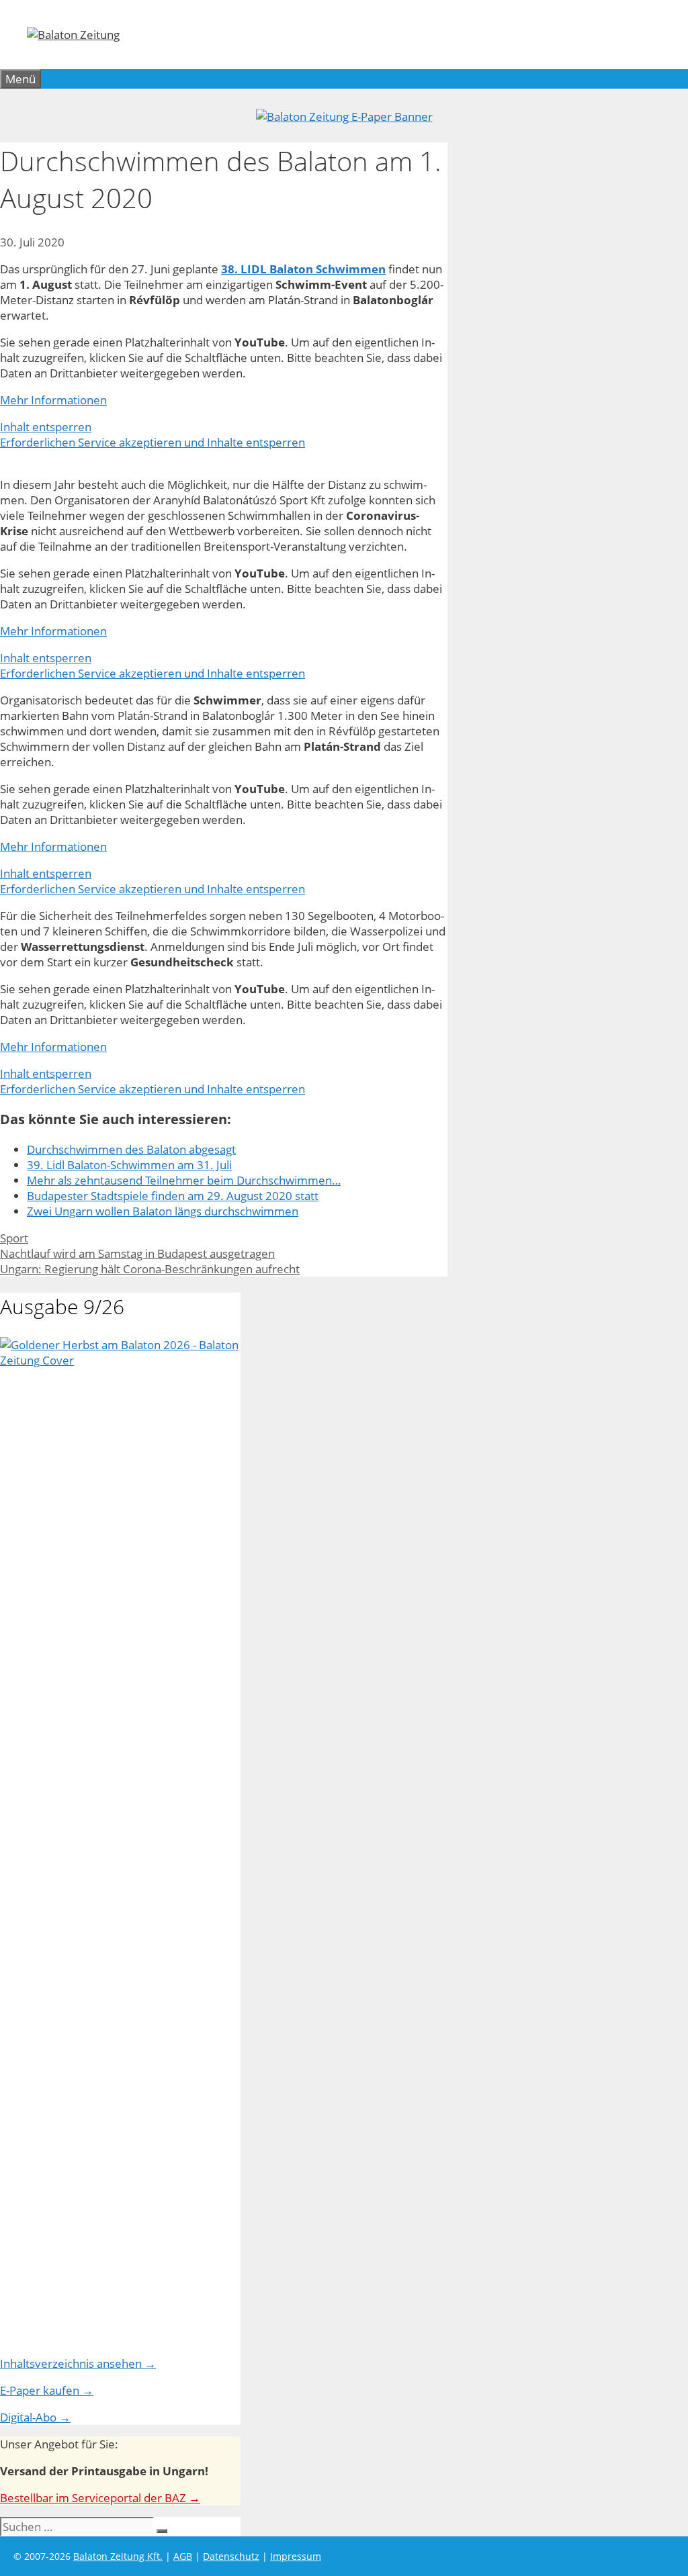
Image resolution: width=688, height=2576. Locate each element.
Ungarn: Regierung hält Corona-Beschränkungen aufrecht (150, 1269)
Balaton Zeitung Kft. (118, 2556)
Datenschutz (231, 2556)
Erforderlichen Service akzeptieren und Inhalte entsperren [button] (153, 442)
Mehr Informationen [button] (53, 400)
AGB (183, 2556)
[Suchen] (162, 2531)
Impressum (296, 2556)
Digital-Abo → (35, 2417)
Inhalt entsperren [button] (46, 427)
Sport (14, 1238)
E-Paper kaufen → (47, 2390)
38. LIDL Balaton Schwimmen (303, 269)
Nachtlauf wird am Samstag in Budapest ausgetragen (137, 1253)
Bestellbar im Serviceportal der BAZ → (100, 2498)
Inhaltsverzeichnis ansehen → (78, 2363)
